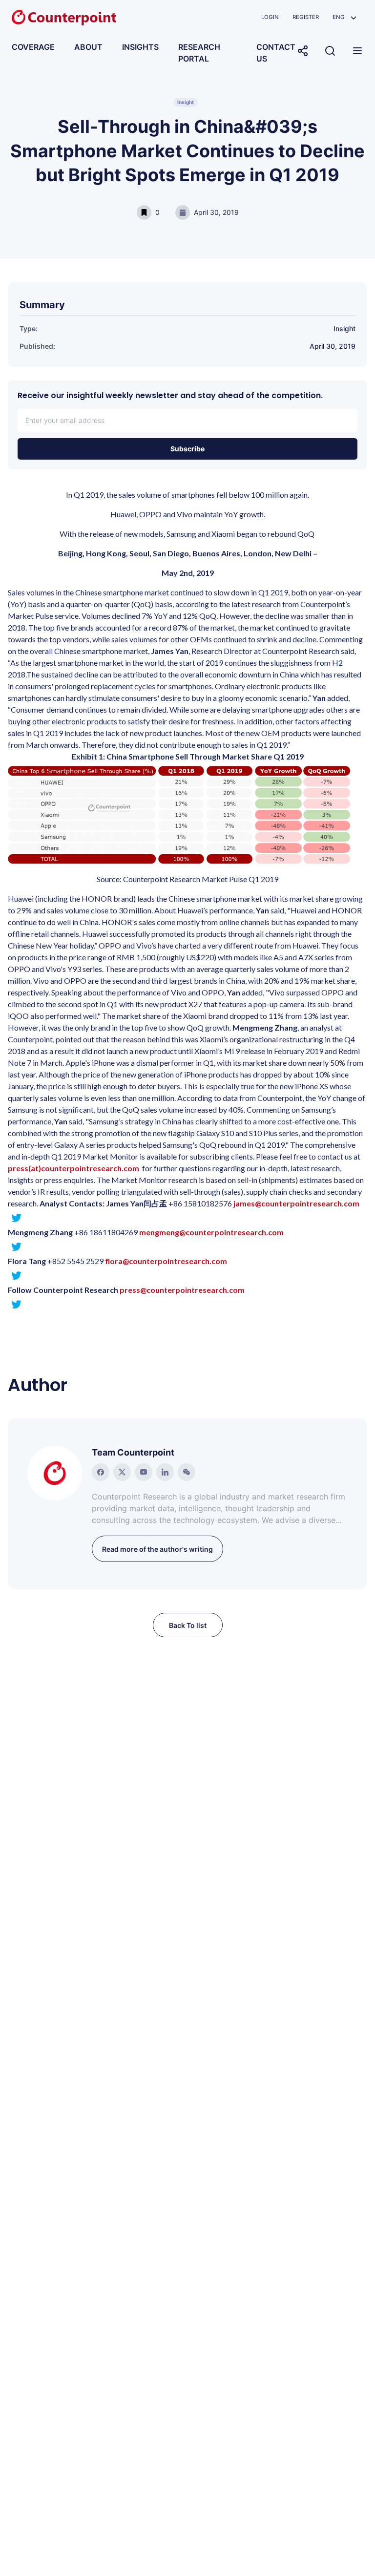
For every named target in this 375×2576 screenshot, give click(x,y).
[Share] (303, 51)
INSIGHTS (140, 47)
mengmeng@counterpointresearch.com (211, 1232)
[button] (344, 17)
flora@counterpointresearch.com (166, 1261)
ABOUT (88, 47)
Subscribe (187, 449)
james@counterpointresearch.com (296, 1203)
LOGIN (270, 17)
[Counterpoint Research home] (64, 18)
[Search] (330, 51)
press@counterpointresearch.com (182, 1290)
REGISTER (306, 17)
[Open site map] (357, 51)
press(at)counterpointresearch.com (73, 1168)
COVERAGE (33, 47)
